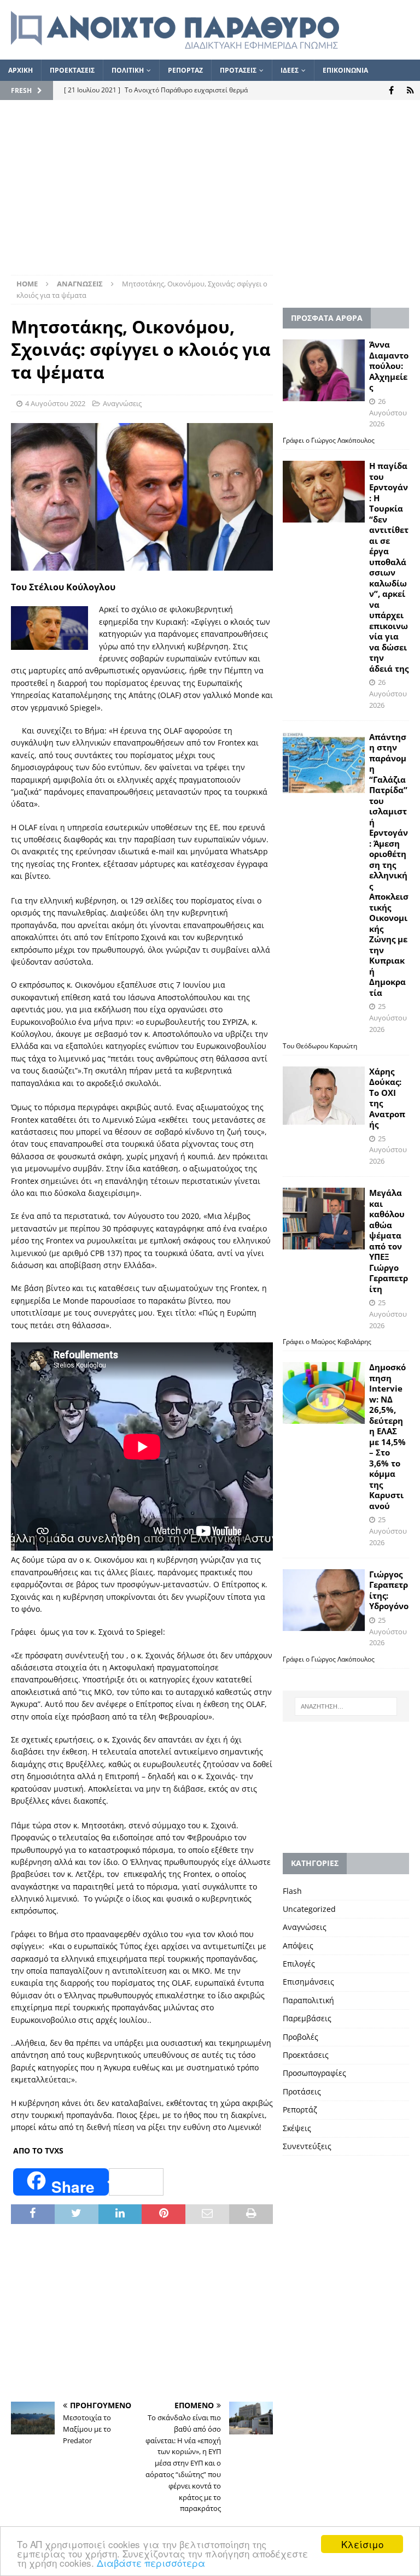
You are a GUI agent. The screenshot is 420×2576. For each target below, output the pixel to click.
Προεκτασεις (72, 70)
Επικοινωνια (345, 70)
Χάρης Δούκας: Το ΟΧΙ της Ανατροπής (387, 1098)
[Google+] (410, 90)
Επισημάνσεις (308, 1982)
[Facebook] (391, 90)
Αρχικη (21, 70)
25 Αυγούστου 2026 (388, 1018)
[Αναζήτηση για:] (346, 1706)
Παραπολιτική (308, 2000)
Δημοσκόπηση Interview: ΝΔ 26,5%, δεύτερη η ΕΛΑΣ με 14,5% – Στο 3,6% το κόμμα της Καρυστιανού (387, 1436)
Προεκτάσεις (306, 2055)
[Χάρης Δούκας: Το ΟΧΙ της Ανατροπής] (324, 1096)
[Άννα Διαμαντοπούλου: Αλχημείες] (324, 370)
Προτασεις (238, 70)
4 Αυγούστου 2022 (55, 403)
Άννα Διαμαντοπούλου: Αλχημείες (389, 366)
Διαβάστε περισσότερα (151, 2563)
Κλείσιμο (362, 2544)
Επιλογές (299, 1964)
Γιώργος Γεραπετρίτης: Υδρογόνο (389, 1590)
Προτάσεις (302, 2091)
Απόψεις (298, 1946)
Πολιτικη (128, 70)
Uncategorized (309, 1909)
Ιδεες (290, 70)
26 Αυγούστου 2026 (388, 413)
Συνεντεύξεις (307, 2146)
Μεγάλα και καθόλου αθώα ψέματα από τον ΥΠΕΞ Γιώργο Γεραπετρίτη (389, 1241)
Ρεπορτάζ (300, 2109)
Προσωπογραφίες (314, 2073)
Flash (292, 1891)
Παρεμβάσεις (307, 2018)
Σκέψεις (297, 2128)
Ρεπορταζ (185, 70)
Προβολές (301, 2037)
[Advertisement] (210, 193)
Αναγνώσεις (122, 403)
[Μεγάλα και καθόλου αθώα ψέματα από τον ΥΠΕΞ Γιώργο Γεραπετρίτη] (324, 1219)
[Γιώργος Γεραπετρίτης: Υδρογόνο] (324, 1600)
